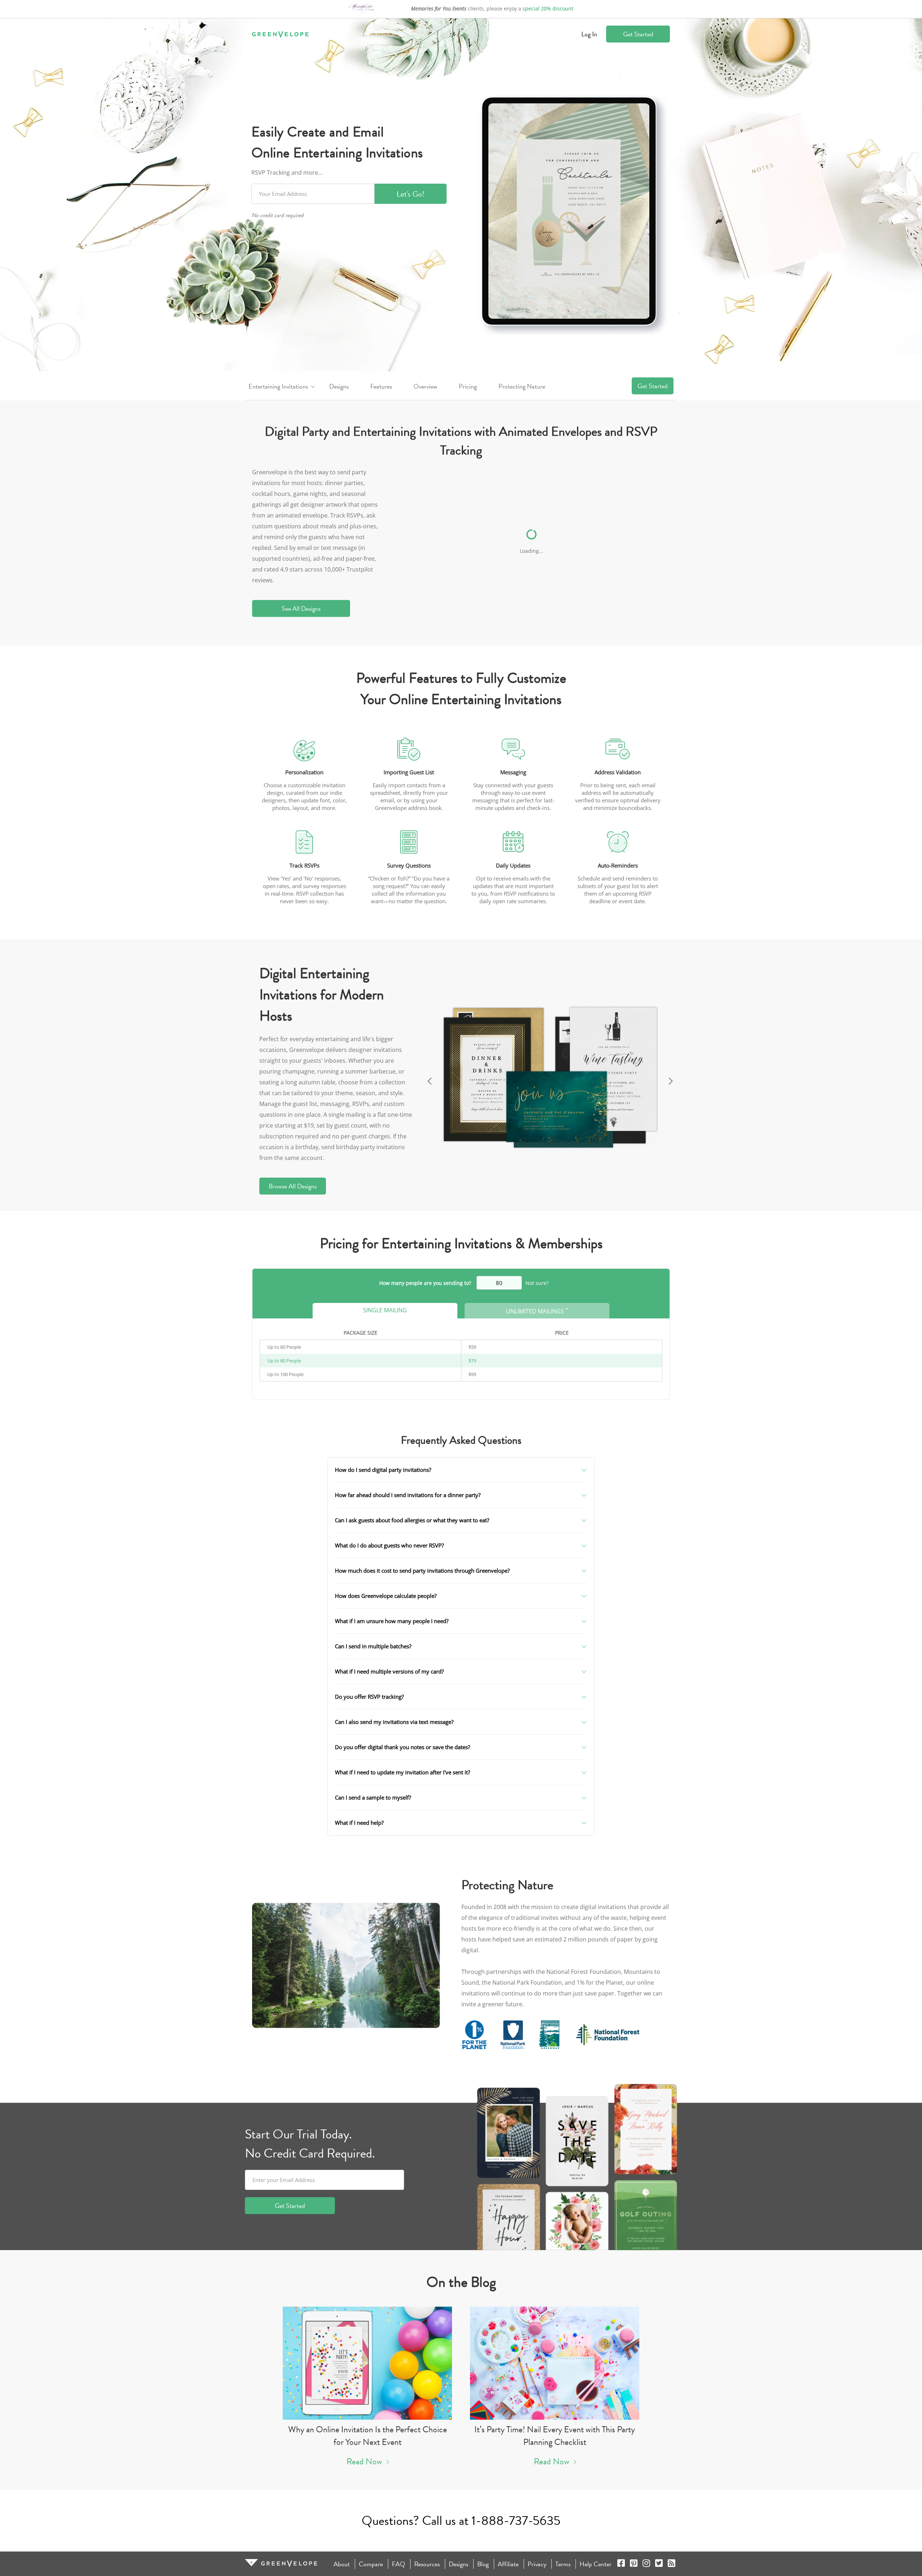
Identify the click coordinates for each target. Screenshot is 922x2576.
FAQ (399, 2564)
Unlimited (537, 1311)
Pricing (468, 386)
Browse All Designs (293, 1186)
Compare (371, 2564)
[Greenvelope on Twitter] (659, 2564)
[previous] (429, 1079)
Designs (339, 386)
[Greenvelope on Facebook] (621, 2564)
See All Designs (301, 608)
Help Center (596, 2564)
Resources (427, 2564)
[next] (672, 1079)
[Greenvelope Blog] (672, 2564)
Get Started (638, 34)
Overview (425, 386)
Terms (563, 2564)
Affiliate (508, 2564)
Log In (589, 34)
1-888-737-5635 (516, 2520)
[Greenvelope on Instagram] (646, 2564)
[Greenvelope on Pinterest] (634, 2564)
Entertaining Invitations (278, 386)
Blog (483, 2564)
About (342, 2564)
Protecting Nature (522, 386)
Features (381, 386)
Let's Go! (411, 194)
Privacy (537, 2564)
